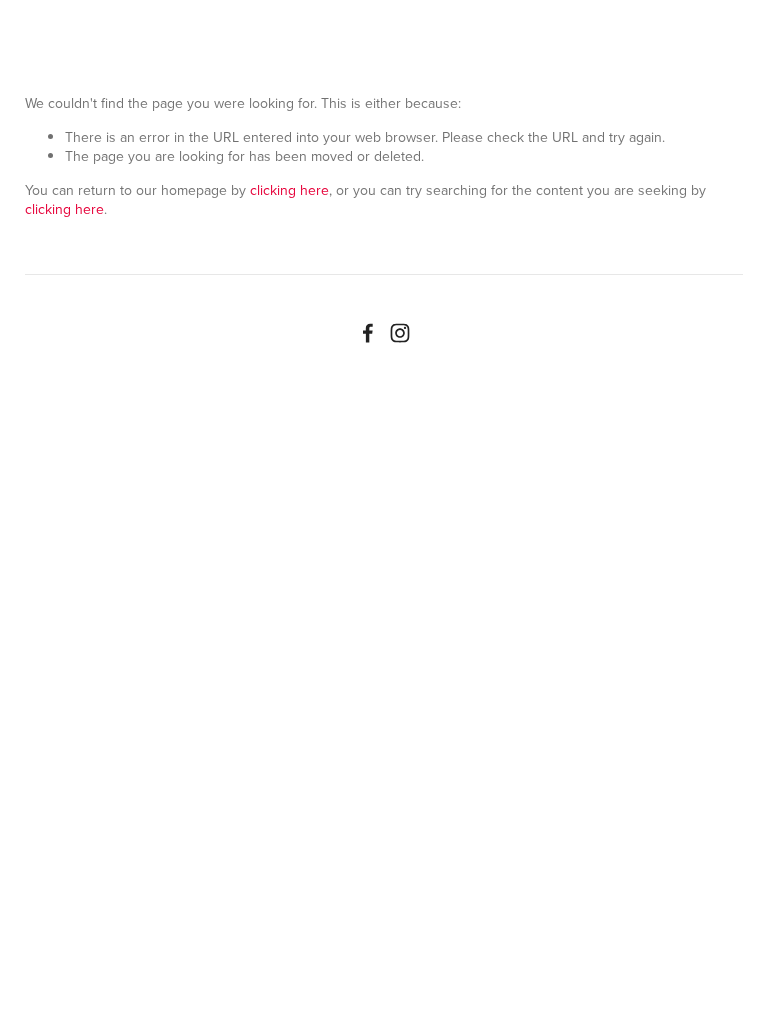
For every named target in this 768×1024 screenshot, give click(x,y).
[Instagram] (400, 333)
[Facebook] (368, 333)
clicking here (289, 190)
